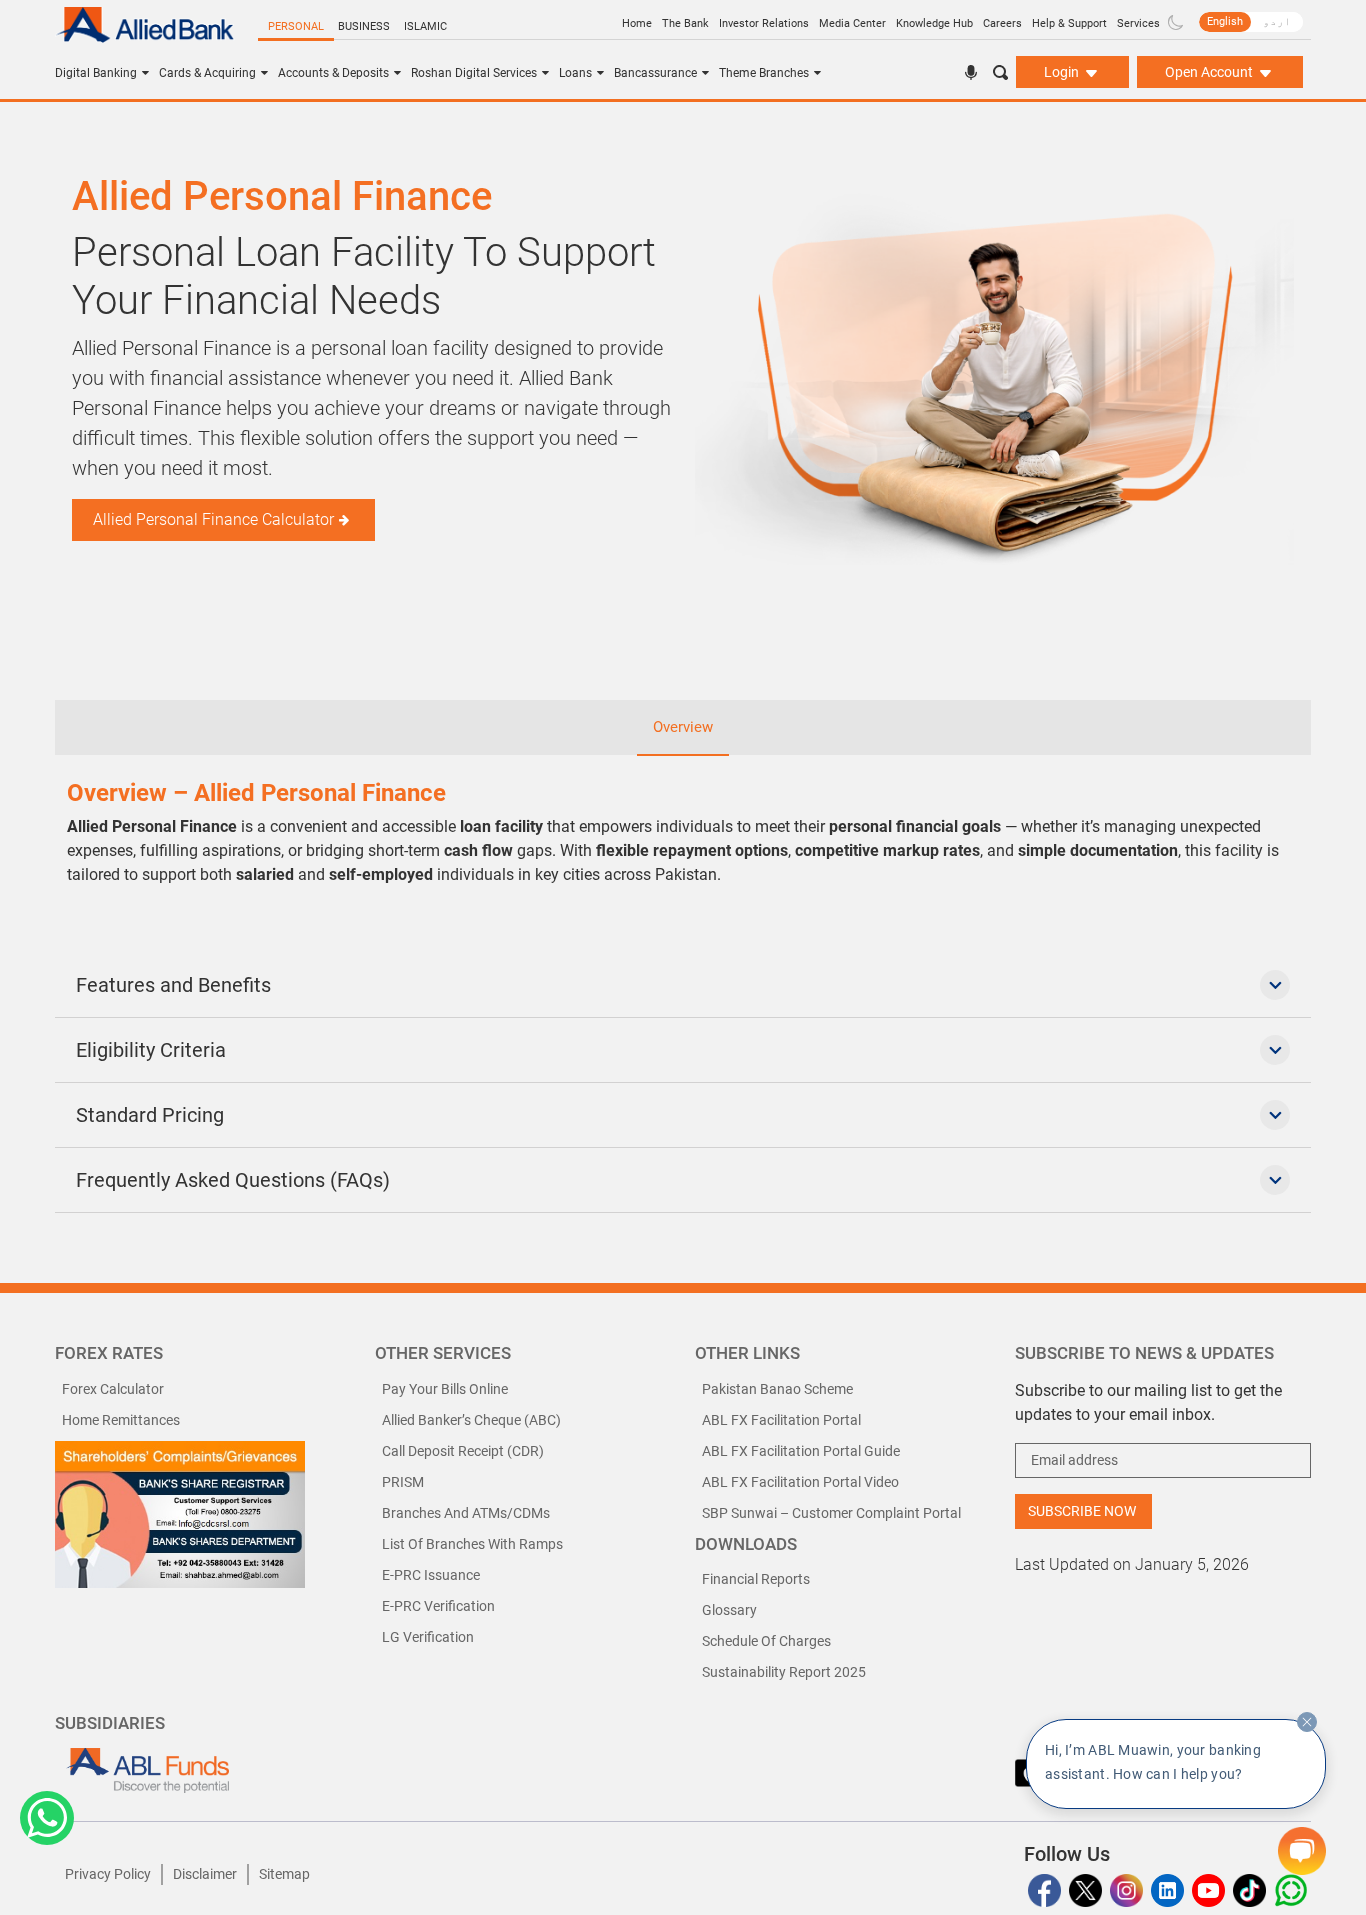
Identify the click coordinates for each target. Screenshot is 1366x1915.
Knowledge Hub (934, 23)
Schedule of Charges (766, 1641)
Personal (296, 26)
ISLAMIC (425, 26)
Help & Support (1069, 23)
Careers (1002, 23)
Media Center (852, 23)
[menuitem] (1225, 22)
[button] (47, 1818)
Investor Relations (764, 23)
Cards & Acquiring (207, 73)
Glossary (729, 1610)
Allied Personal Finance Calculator (213, 519)
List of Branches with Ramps (472, 1544)
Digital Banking (96, 73)
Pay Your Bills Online (445, 1389)
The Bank (685, 23)
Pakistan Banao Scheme (777, 1389)
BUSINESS (364, 26)
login (1063, 72)
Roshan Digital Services (474, 73)
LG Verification (428, 1637)
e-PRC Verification (438, 1606)
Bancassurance (655, 73)
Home (637, 23)
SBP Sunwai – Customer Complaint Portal (831, 1513)
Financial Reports (756, 1579)
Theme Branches (764, 73)
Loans (575, 73)
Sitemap (284, 1874)
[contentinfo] (1307, 1722)
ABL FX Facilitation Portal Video (800, 1482)
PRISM (403, 1482)
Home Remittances (121, 1420)
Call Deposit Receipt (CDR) (463, 1451)
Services (1138, 23)
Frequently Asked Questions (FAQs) (233, 1180)
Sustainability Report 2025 (784, 1672)
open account (1210, 72)
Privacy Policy (108, 1874)
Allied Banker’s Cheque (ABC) (471, 1420)
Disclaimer (205, 1874)
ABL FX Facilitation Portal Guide (801, 1451)
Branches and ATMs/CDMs (466, 1513)
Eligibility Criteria (151, 1050)
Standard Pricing (150, 1115)
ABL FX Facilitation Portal (781, 1420)
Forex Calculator (113, 1389)
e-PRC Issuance (431, 1575)
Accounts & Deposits (333, 73)
